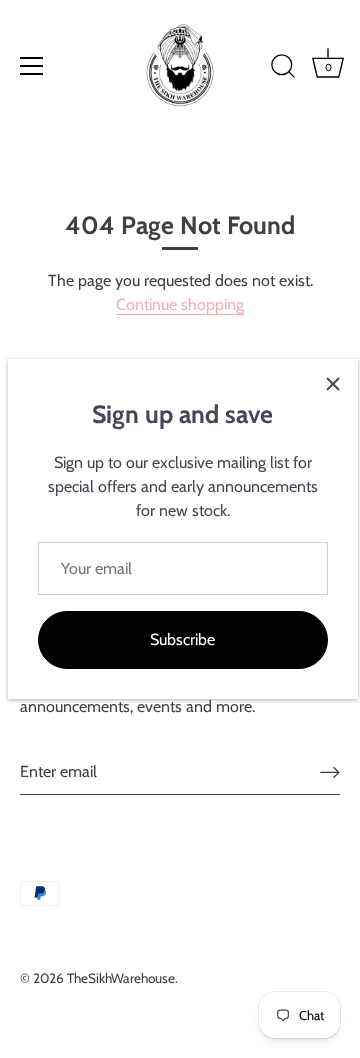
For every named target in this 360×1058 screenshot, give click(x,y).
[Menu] (32, 66)
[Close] (333, 384)
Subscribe (182, 639)
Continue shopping (180, 304)
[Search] (283, 69)
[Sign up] (330, 771)
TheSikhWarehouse (121, 978)
